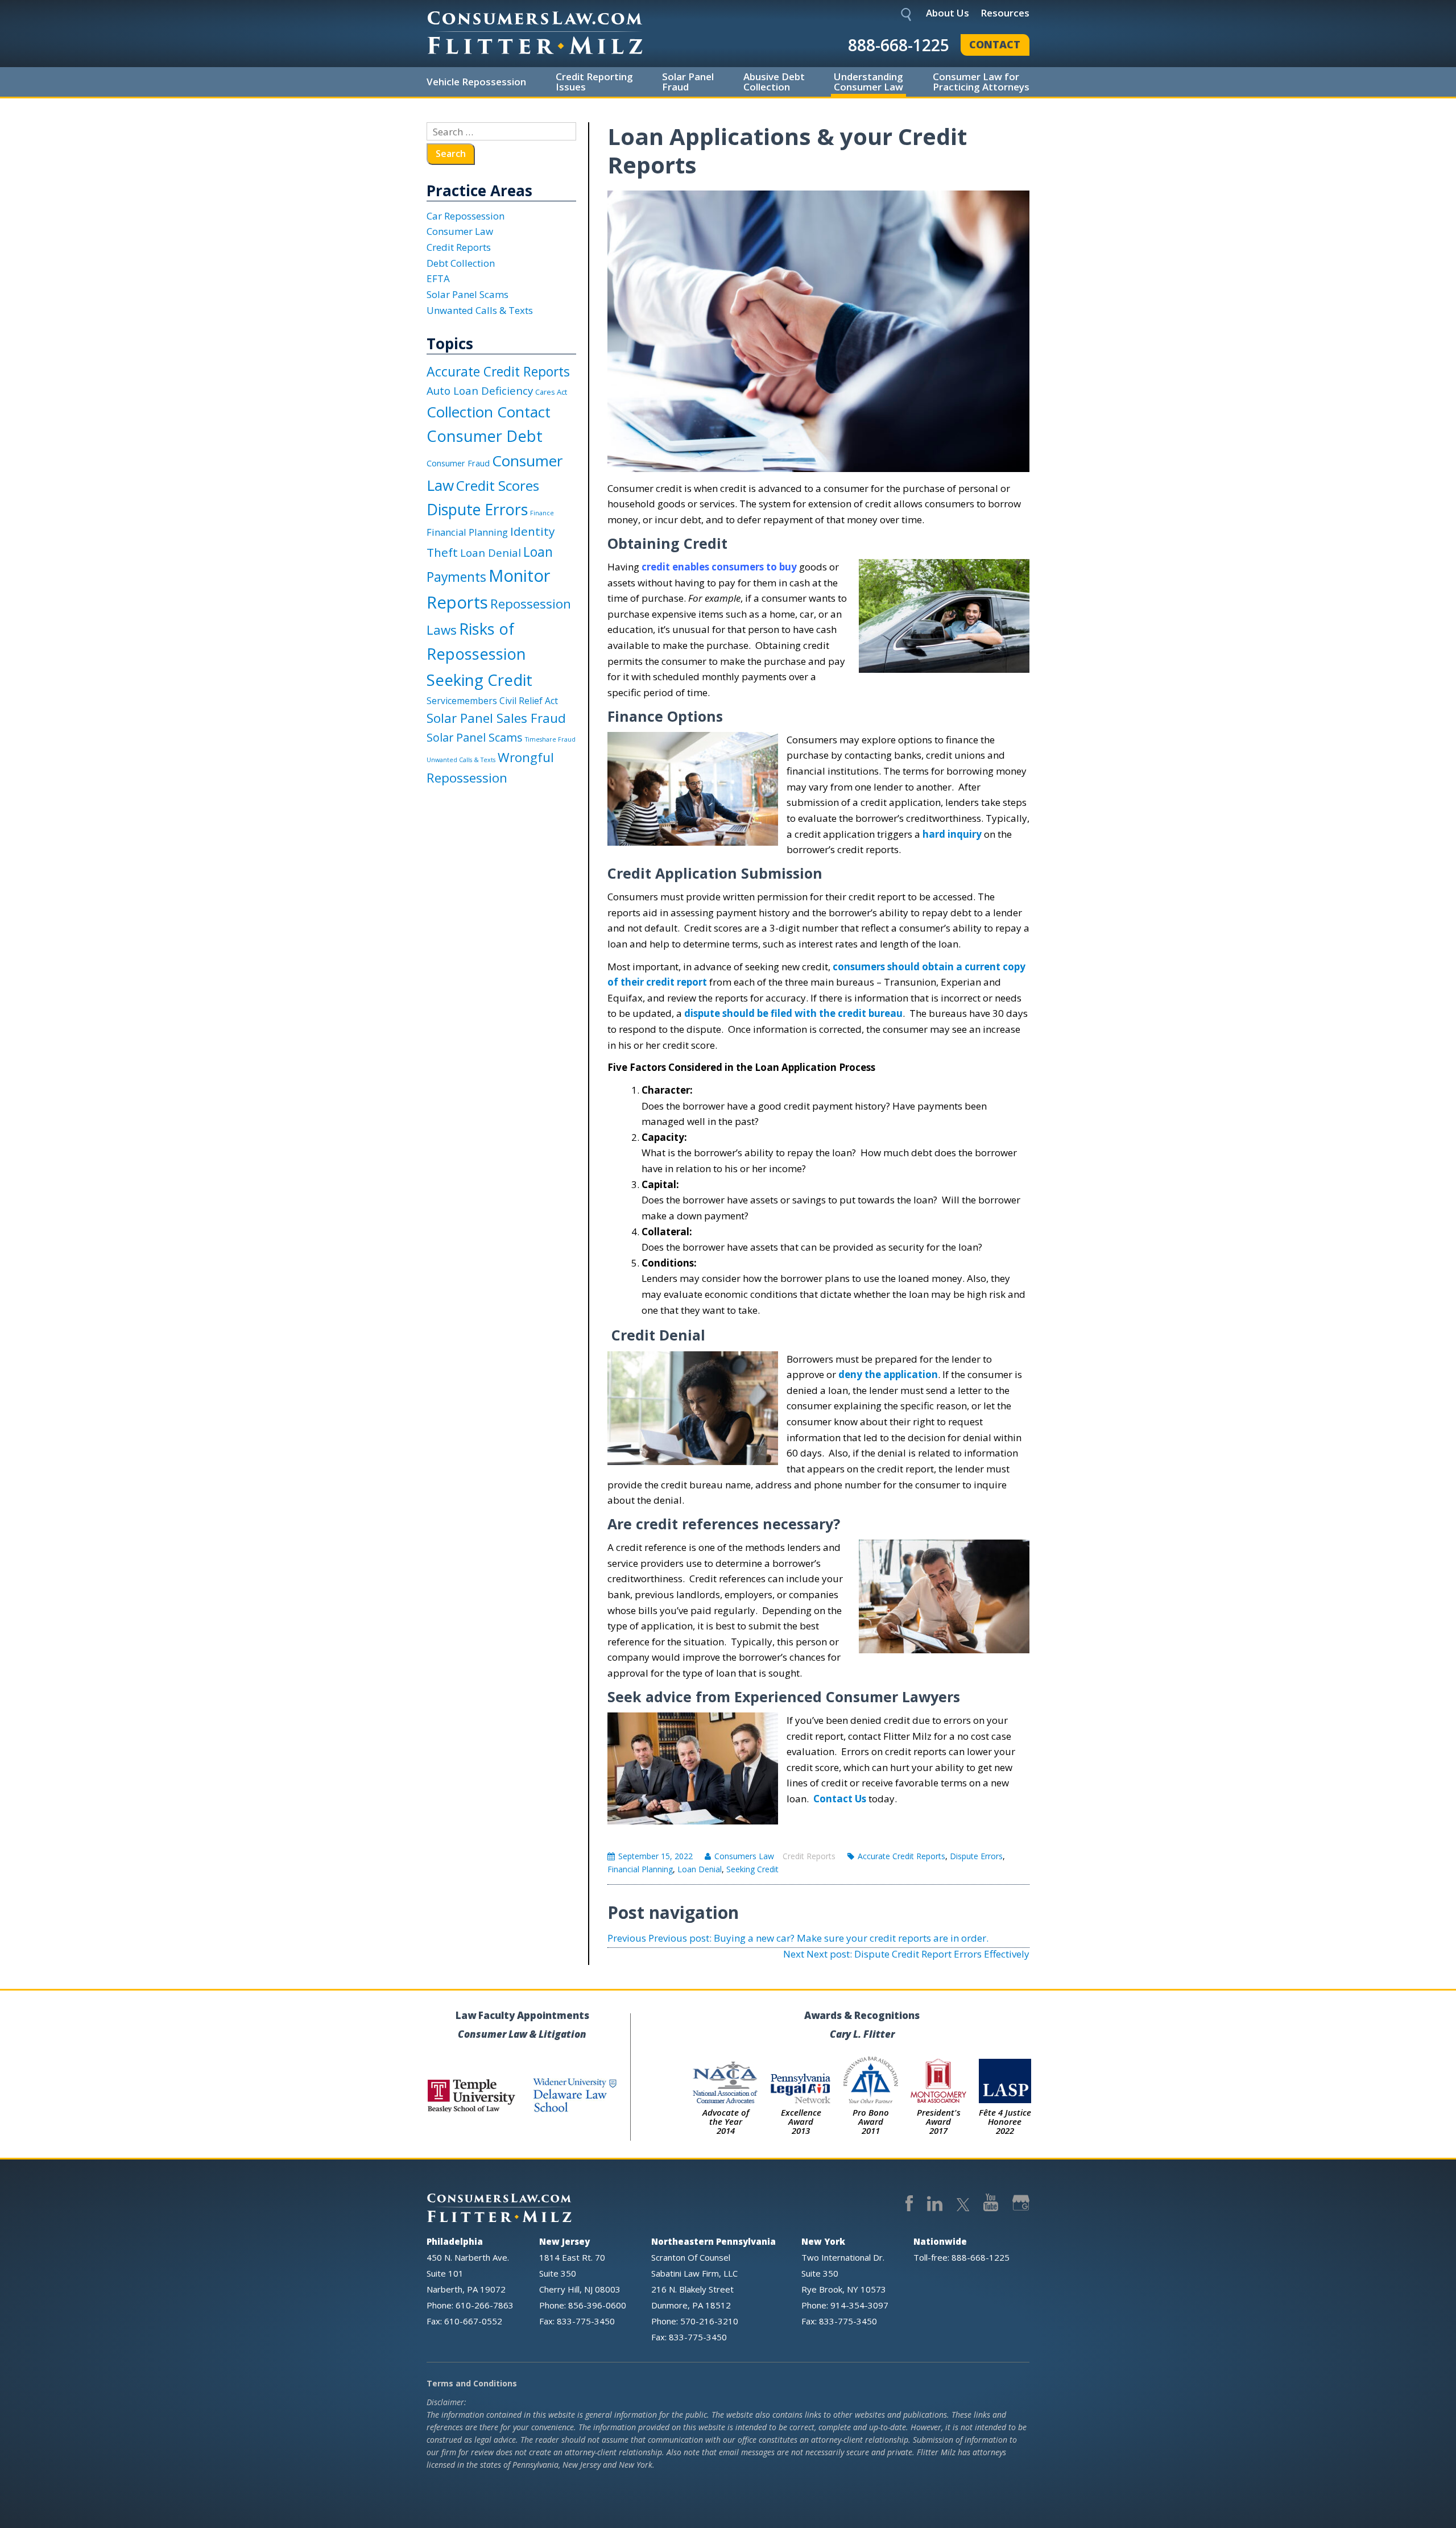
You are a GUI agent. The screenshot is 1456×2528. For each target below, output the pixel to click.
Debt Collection (461, 263)
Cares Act (551, 392)
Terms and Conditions (472, 2383)
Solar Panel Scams (468, 294)
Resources (1005, 13)
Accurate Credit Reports (901, 1856)
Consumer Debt (485, 436)
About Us (948, 13)
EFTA (438, 278)
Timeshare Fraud (550, 739)
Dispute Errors (976, 1856)
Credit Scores (498, 485)
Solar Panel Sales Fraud (496, 718)
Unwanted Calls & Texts (480, 310)
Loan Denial (700, 1869)
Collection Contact (489, 412)
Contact (995, 44)
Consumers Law (744, 1856)
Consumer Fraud (458, 463)
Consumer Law (460, 231)
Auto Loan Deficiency (480, 391)
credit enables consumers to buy (719, 567)
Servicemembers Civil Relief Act (492, 701)
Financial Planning (640, 1869)
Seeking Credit (752, 1869)
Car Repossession (466, 216)
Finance (542, 513)
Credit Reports (809, 1856)
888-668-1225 (899, 45)
